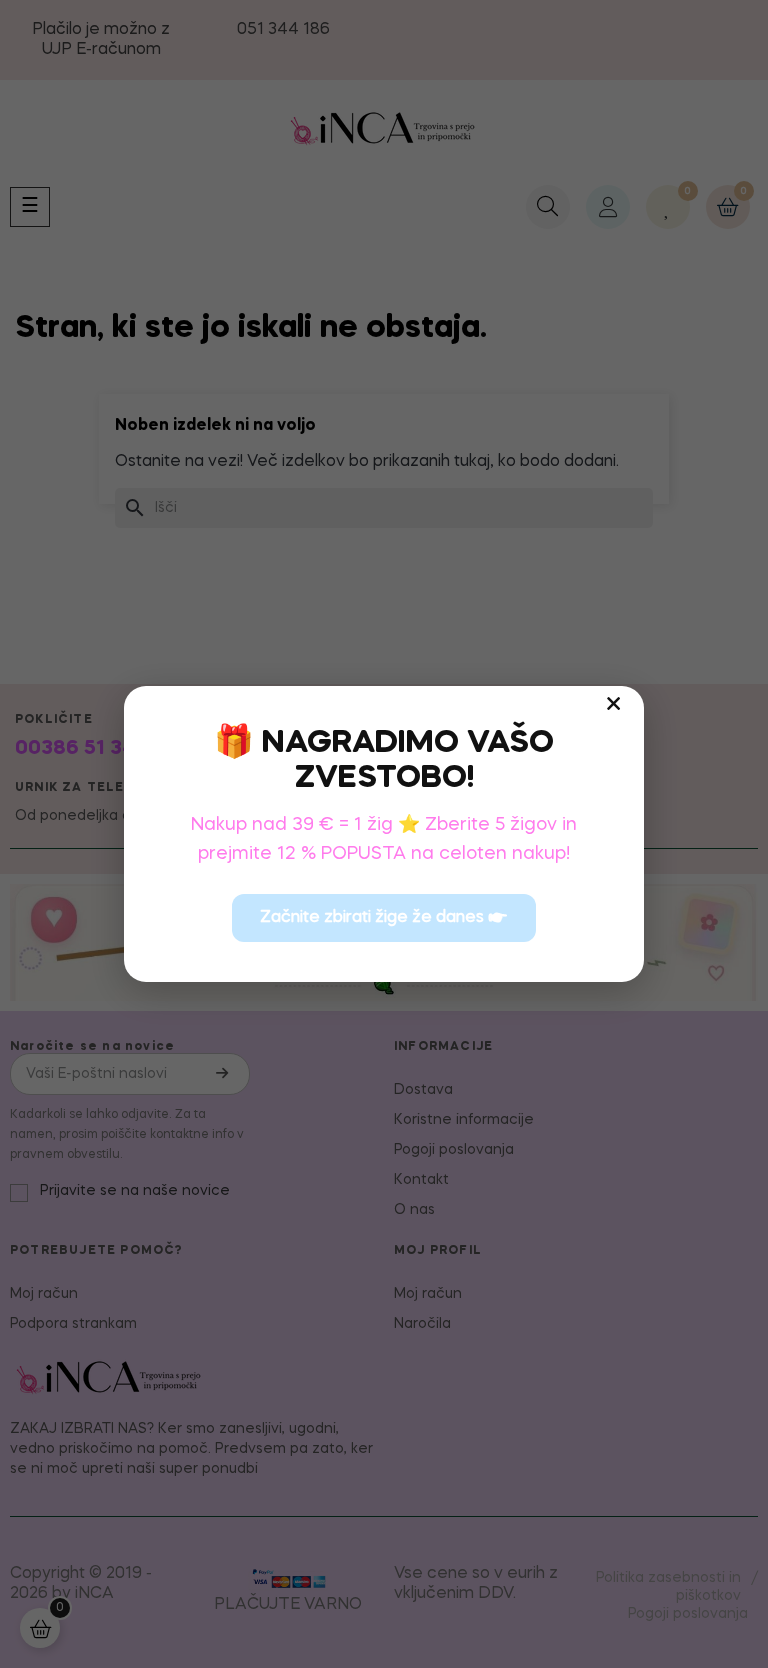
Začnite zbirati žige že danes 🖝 (384, 918)
